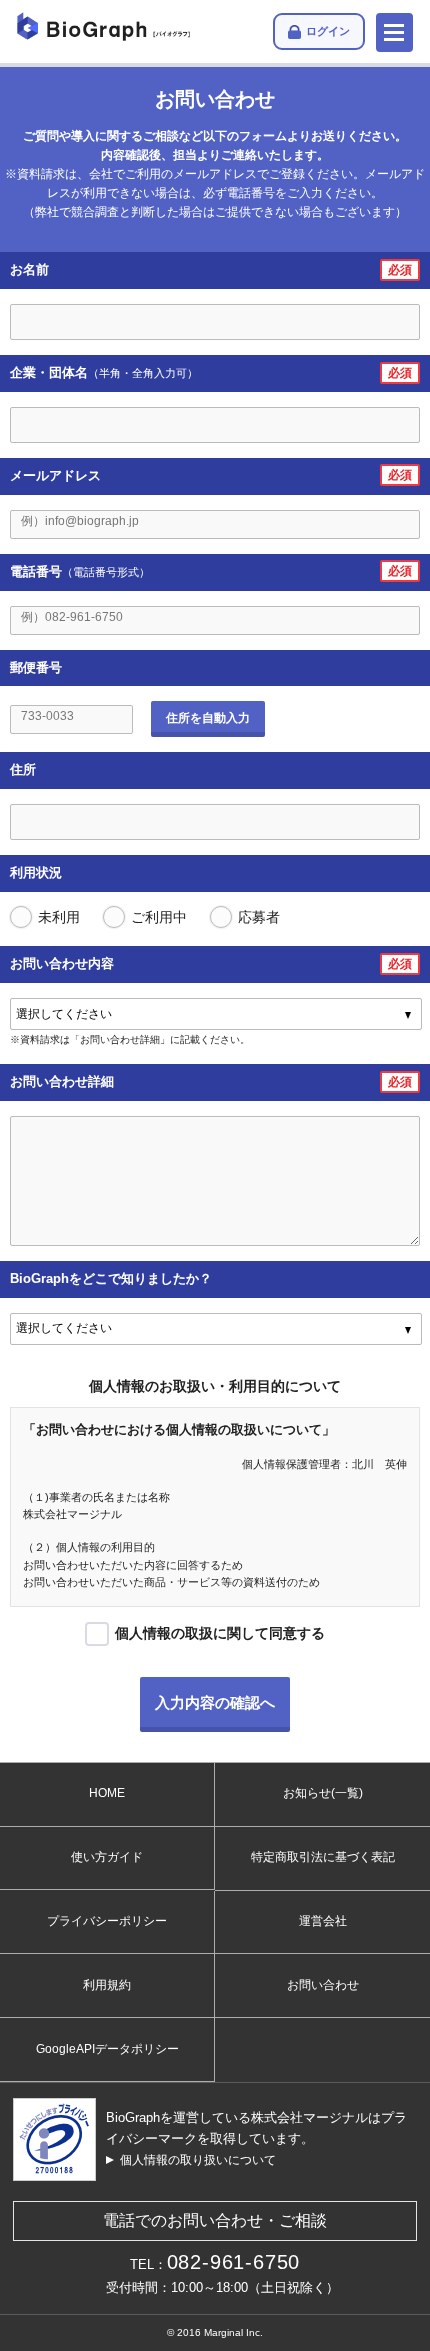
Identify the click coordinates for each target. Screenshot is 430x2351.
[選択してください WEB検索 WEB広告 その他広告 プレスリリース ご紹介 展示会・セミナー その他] (216, 1329)
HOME (107, 1793)
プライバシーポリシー (107, 1921)
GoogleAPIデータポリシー (107, 2049)
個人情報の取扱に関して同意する (220, 1633)
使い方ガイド (107, 1857)
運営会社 (323, 1921)
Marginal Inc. (233, 2332)
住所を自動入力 (208, 718)
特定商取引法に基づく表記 (323, 1857)
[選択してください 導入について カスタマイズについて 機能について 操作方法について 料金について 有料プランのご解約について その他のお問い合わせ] (216, 1014)
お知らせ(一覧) (323, 1793)
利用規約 (107, 1985)
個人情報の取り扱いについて (198, 2160)
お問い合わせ (323, 1985)
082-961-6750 (234, 2262)
